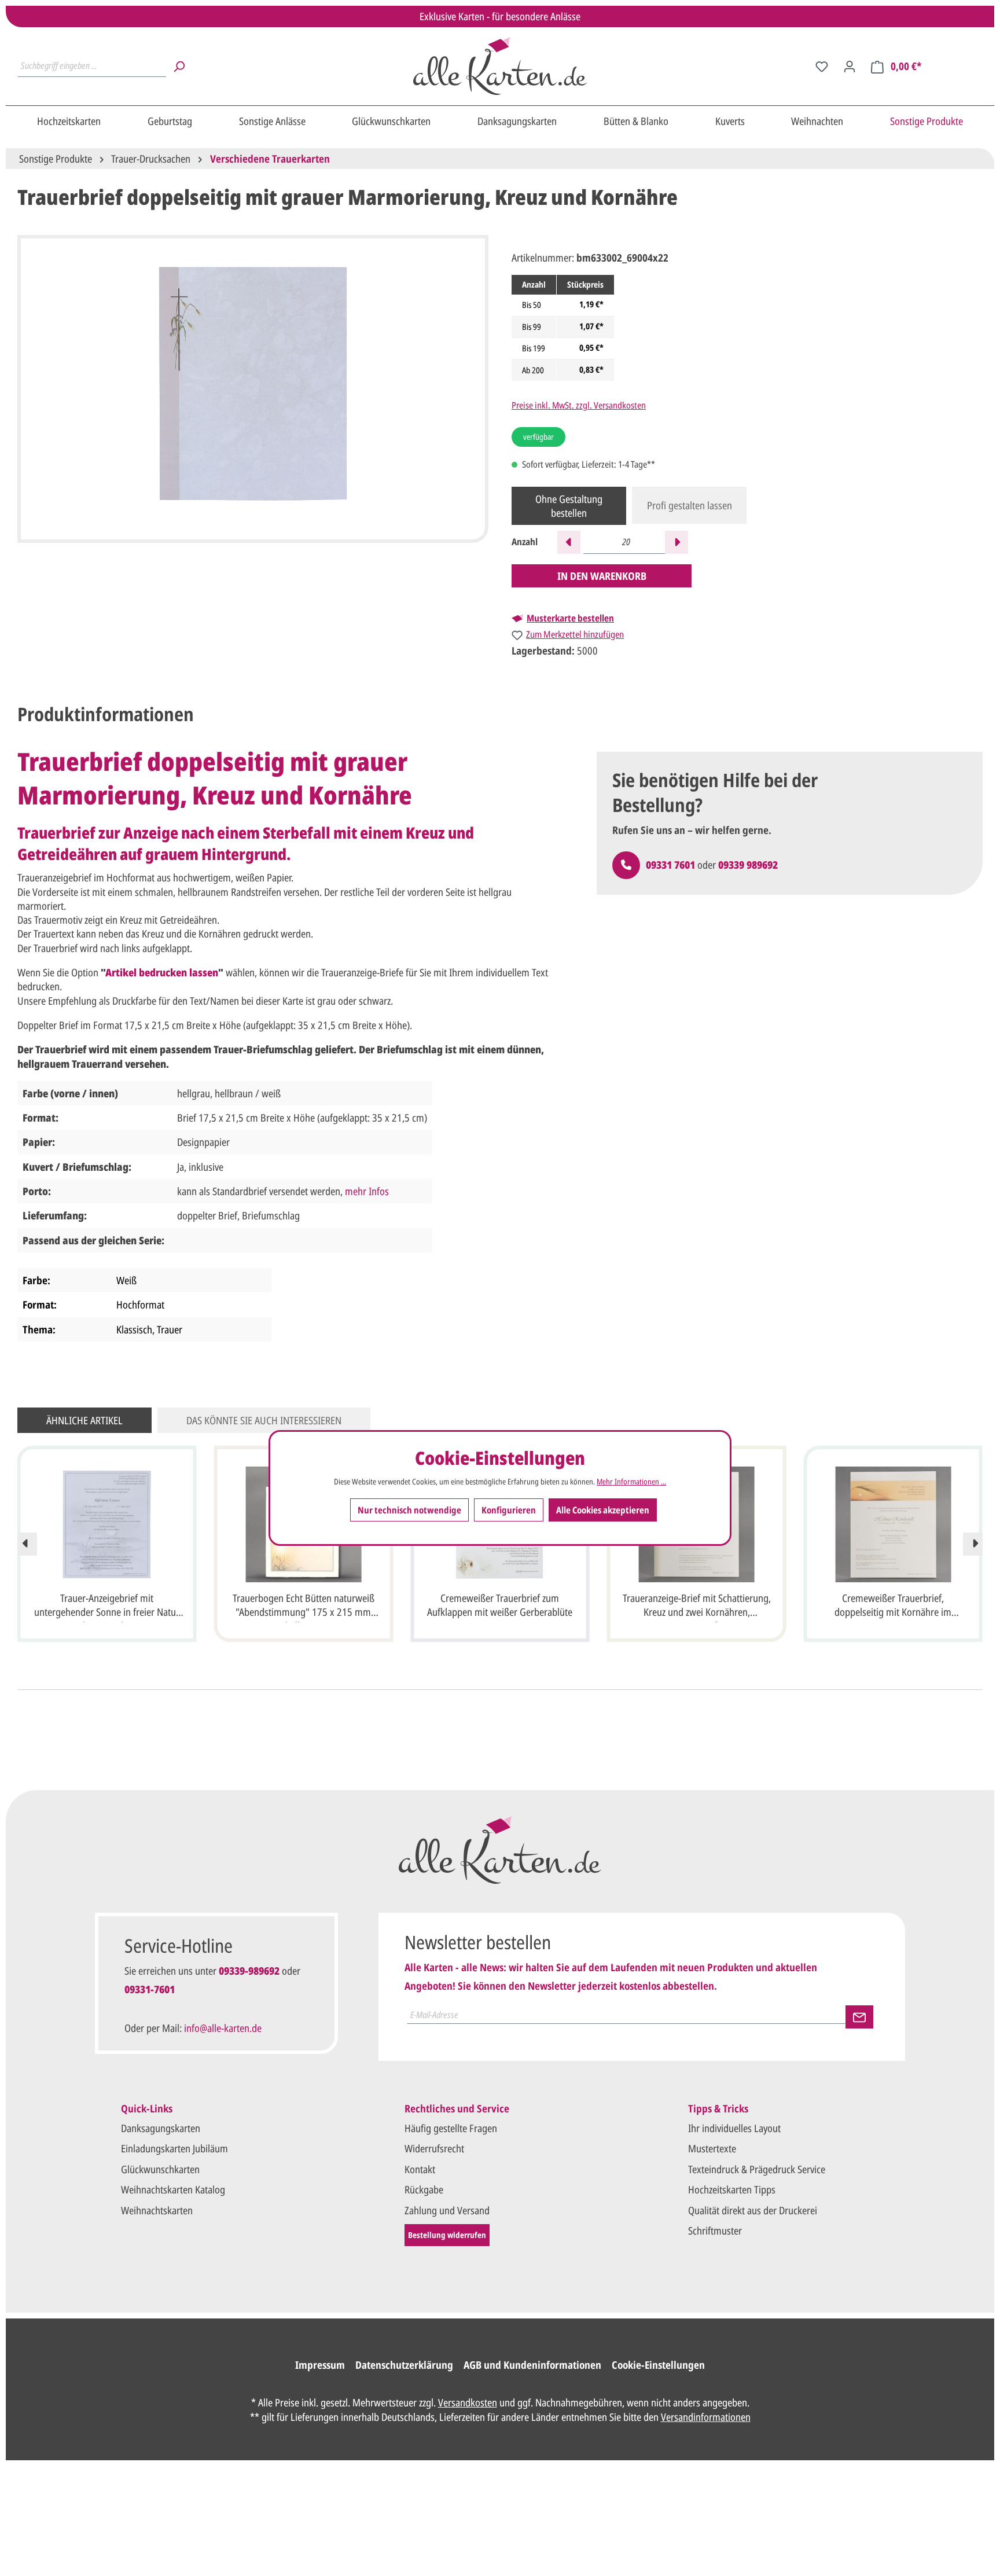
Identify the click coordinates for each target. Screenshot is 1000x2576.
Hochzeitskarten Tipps (732, 2189)
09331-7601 (150, 1989)
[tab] (106, 714)
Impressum (320, 2365)
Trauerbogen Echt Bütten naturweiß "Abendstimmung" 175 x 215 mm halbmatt (304, 1607)
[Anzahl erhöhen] (677, 542)
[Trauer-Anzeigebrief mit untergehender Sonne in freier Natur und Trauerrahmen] (107, 1524)
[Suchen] (179, 66)
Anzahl (525, 542)
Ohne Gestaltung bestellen (569, 506)
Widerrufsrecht (434, 2148)
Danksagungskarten (161, 2128)
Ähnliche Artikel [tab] (84, 1420)
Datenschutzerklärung (404, 2365)
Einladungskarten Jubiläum (174, 2148)
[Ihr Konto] (850, 66)
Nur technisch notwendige (409, 1509)
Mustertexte (712, 2148)
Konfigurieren (509, 1509)
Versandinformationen (706, 2417)
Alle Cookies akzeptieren (603, 1509)
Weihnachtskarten (157, 2210)
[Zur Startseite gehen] (500, 66)
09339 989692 (748, 865)
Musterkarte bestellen (570, 618)
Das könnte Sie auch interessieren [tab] (264, 1420)
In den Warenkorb (602, 576)
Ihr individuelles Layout (734, 2128)
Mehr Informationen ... (631, 1481)
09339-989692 (249, 1971)
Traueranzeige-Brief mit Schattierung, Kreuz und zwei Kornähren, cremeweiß (697, 1607)
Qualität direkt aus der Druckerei (753, 2210)
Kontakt (420, 2169)
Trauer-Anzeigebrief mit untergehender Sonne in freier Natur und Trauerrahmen (107, 1607)
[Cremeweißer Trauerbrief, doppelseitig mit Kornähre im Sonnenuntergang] (893, 1524)
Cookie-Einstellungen (658, 2365)
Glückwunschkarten (160, 2169)
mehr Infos (367, 1191)
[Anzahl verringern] (569, 542)
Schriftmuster (715, 2230)
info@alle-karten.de (223, 2028)
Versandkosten (468, 2402)
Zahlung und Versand (447, 2210)
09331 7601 (670, 865)
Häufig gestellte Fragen (451, 2128)
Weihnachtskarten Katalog (173, 2189)
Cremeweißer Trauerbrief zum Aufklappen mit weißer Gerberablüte (500, 1605)
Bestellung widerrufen (447, 2235)
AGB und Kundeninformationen (532, 2365)
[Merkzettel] (822, 66)
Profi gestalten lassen (690, 505)
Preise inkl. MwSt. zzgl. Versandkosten (579, 405)
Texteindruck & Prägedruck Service (757, 2169)
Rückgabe (424, 2189)
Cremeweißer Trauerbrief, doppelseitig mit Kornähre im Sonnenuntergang (893, 1607)
